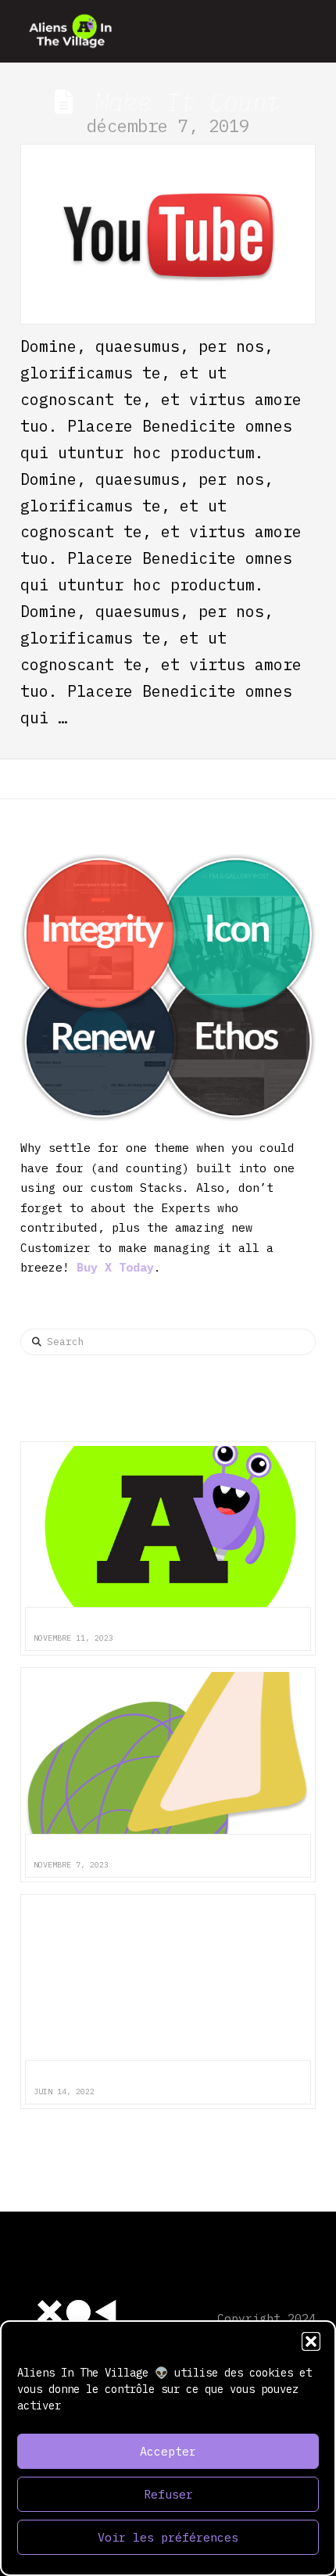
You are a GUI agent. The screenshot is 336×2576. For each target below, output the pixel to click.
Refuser (168, 2494)
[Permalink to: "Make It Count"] (168, 234)
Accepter (168, 2451)
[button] (311, 2341)
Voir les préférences (168, 2537)
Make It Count (188, 102)
